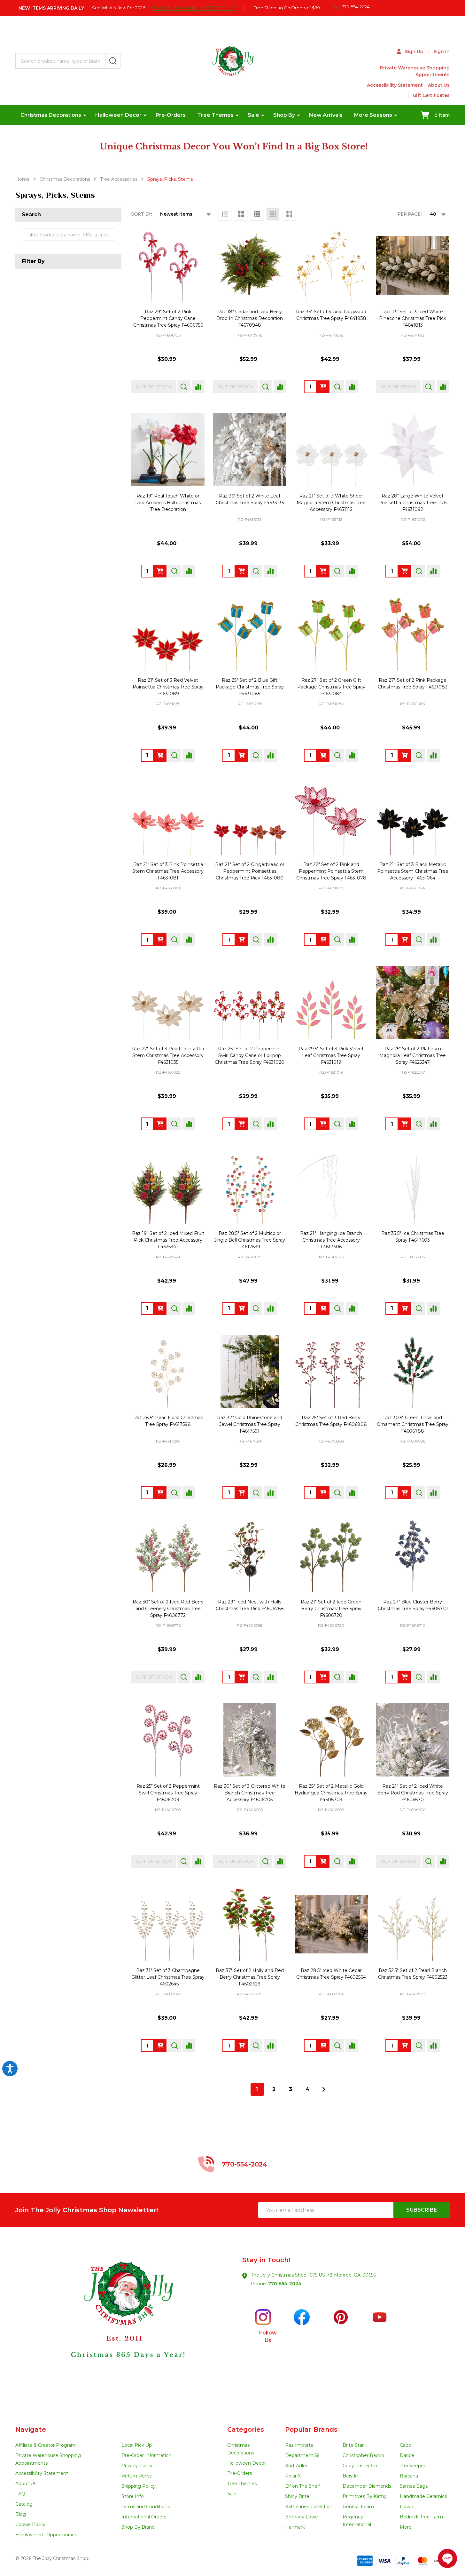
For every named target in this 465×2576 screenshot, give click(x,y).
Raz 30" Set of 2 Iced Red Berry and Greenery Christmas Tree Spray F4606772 (168, 1609)
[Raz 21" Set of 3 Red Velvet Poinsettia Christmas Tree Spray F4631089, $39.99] (168, 634)
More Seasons (373, 115)
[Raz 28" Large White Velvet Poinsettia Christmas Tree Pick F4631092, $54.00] (413, 450)
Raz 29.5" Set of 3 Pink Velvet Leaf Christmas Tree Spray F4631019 (331, 1055)
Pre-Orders (171, 115)
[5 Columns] (289, 214)
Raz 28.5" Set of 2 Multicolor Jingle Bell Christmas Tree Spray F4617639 (250, 1240)
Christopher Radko (363, 2455)
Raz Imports (299, 2445)
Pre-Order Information (147, 2455)
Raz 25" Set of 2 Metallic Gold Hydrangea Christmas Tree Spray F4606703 (331, 1793)
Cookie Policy (30, 2524)
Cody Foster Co (360, 2466)
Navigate (31, 2429)
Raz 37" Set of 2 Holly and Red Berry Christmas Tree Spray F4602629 (250, 1977)
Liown (407, 2507)
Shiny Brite (297, 2496)
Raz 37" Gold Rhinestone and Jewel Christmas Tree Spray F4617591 (250, 1424)
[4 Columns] (273, 214)
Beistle (350, 2476)
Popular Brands (311, 2429)
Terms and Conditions (146, 2507)
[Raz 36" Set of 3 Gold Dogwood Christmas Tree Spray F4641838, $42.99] (331, 265)
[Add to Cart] (242, 1677)
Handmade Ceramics (423, 2496)
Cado (406, 2445)
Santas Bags (414, 2486)
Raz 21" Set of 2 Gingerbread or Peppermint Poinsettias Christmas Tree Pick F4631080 (250, 871)
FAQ (20, 2494)
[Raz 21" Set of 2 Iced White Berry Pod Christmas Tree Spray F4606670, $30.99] (413, 1740)
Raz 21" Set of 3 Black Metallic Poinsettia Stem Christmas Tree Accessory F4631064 (413, 871)
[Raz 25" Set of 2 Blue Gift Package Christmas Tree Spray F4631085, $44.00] (249, 634)
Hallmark (295, 2527)
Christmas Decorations (51, 115)
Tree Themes (215, 115)
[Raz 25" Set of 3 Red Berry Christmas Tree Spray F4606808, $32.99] (331, 1371)
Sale (253, 115)
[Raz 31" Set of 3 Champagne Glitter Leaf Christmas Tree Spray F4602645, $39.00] (168, 1924)
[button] (124, 2326)
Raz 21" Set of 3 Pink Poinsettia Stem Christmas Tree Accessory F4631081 (168, 871)
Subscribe (422, 2210)
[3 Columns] (257, 214)
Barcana (409, 2476)
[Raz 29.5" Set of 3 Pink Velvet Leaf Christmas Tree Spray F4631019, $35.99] (331, 1002)
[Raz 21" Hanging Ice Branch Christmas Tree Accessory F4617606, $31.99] (331, 1187)
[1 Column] (225, 214)
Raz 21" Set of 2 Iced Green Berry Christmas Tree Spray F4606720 (331, 1609)
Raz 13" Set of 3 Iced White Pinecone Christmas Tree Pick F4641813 (413, 318)
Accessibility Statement (395, 85)
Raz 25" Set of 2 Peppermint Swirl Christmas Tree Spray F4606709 (168, 1793)
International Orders (144, 2517)
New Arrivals (326, 115)
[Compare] (198, 387)
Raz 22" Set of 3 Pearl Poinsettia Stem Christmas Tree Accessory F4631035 (168, 1055)
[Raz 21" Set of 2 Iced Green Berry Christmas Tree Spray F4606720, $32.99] (331, 1556)
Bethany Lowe (302, 2517)
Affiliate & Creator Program (46, 2445)
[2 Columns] (241, 214)
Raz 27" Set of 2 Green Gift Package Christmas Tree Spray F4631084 (331, 687)
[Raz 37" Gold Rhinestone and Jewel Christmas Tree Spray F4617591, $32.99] (249, 1371)
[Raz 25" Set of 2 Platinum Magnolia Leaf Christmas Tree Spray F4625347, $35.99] (413, 1002)
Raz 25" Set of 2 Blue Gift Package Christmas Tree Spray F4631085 (250, 687)
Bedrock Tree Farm (421, 2517)
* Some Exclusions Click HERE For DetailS (194, 8)
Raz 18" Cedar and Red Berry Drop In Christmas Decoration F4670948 (250, 318)
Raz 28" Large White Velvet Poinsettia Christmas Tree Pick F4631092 (413, 503)
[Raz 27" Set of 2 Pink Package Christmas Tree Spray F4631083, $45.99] (413, 634)
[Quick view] (184, 387)
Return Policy (137, 2476)
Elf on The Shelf (302, 2486)
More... (407, 2527)
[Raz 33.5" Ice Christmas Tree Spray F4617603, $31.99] (413, 1187)
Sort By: (141, 214)
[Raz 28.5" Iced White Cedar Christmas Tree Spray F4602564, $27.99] (331, 1924)
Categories (246, 2429)
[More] (85, 115)
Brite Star (353, 2445)
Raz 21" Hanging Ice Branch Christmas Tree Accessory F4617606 (331, 1240)
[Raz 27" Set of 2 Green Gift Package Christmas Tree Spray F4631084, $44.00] (331, 634)
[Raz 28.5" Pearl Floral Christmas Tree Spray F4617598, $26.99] (168, 1371)
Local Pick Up (137, 2445)
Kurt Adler (296, 2466)
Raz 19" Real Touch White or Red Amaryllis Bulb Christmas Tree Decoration (168, 503)
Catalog (24, 2504)
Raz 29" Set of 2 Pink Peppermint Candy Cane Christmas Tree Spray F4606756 (168, 318)
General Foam (358, 2507)
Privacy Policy (137, 2466)
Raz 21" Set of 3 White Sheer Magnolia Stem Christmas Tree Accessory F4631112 (331, 503)
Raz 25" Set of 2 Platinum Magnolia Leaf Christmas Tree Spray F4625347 (413, 1055)
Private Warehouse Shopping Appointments (415, 71)
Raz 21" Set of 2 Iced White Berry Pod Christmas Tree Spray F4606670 (413, 1793)
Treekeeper (413, 2466)
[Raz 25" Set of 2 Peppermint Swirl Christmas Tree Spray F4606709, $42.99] (168, 1740)
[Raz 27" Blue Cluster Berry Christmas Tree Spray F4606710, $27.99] (413, 1556)
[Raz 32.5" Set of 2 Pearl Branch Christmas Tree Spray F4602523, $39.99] (413, 1924)
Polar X (293, 2476)
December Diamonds (367, 2486)
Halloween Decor (118, 115)
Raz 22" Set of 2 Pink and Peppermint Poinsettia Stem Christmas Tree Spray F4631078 (331, 871)
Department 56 (302, 2455)
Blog (21, 2514)
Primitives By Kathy (365, 2496)
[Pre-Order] (323, 387)
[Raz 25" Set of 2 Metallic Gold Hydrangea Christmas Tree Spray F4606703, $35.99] (331, 1740)
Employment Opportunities (46, 2535)
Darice (407, 2455)
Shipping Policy (139, 2486)
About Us (439, 85)
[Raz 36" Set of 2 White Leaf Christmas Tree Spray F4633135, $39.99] (249, 450)
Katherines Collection (309, 2507)
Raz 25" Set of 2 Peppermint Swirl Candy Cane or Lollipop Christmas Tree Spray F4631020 (250, 1055)
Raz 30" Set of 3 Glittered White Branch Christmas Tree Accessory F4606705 (250, 1793)
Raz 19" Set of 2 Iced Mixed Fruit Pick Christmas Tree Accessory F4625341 (168, 1240)
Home (23, 179)
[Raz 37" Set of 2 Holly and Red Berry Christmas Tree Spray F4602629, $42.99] (249, 1924)
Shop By (284, 115)
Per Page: (410, 214)
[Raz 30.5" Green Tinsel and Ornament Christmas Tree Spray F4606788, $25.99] (413, 1371)
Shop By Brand (138, 2527)
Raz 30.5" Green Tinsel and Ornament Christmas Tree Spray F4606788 (413, 1424)
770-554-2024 (285, 2284)
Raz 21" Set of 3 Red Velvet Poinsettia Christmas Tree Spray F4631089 (168, 687)
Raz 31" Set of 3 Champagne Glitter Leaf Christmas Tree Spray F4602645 (168, 1977)
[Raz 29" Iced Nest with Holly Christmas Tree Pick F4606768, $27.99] (249, 1556)
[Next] (324, 2089)
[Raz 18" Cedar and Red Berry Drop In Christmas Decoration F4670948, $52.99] (249, 265)
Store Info (133, 2496)
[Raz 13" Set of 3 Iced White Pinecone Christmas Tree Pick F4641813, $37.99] (413, 265)
